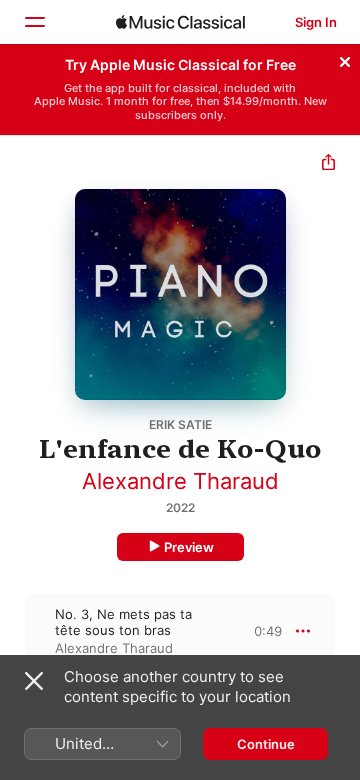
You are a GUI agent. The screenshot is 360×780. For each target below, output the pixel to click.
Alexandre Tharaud (180, 481)
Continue (266, 744)
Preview (189, 547)
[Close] (345, 59)
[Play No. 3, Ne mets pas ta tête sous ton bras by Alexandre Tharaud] (13, 631)
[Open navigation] (34, 22)
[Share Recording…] (328, 164)
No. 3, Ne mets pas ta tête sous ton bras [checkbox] (123, 622)
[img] (180, 22)
